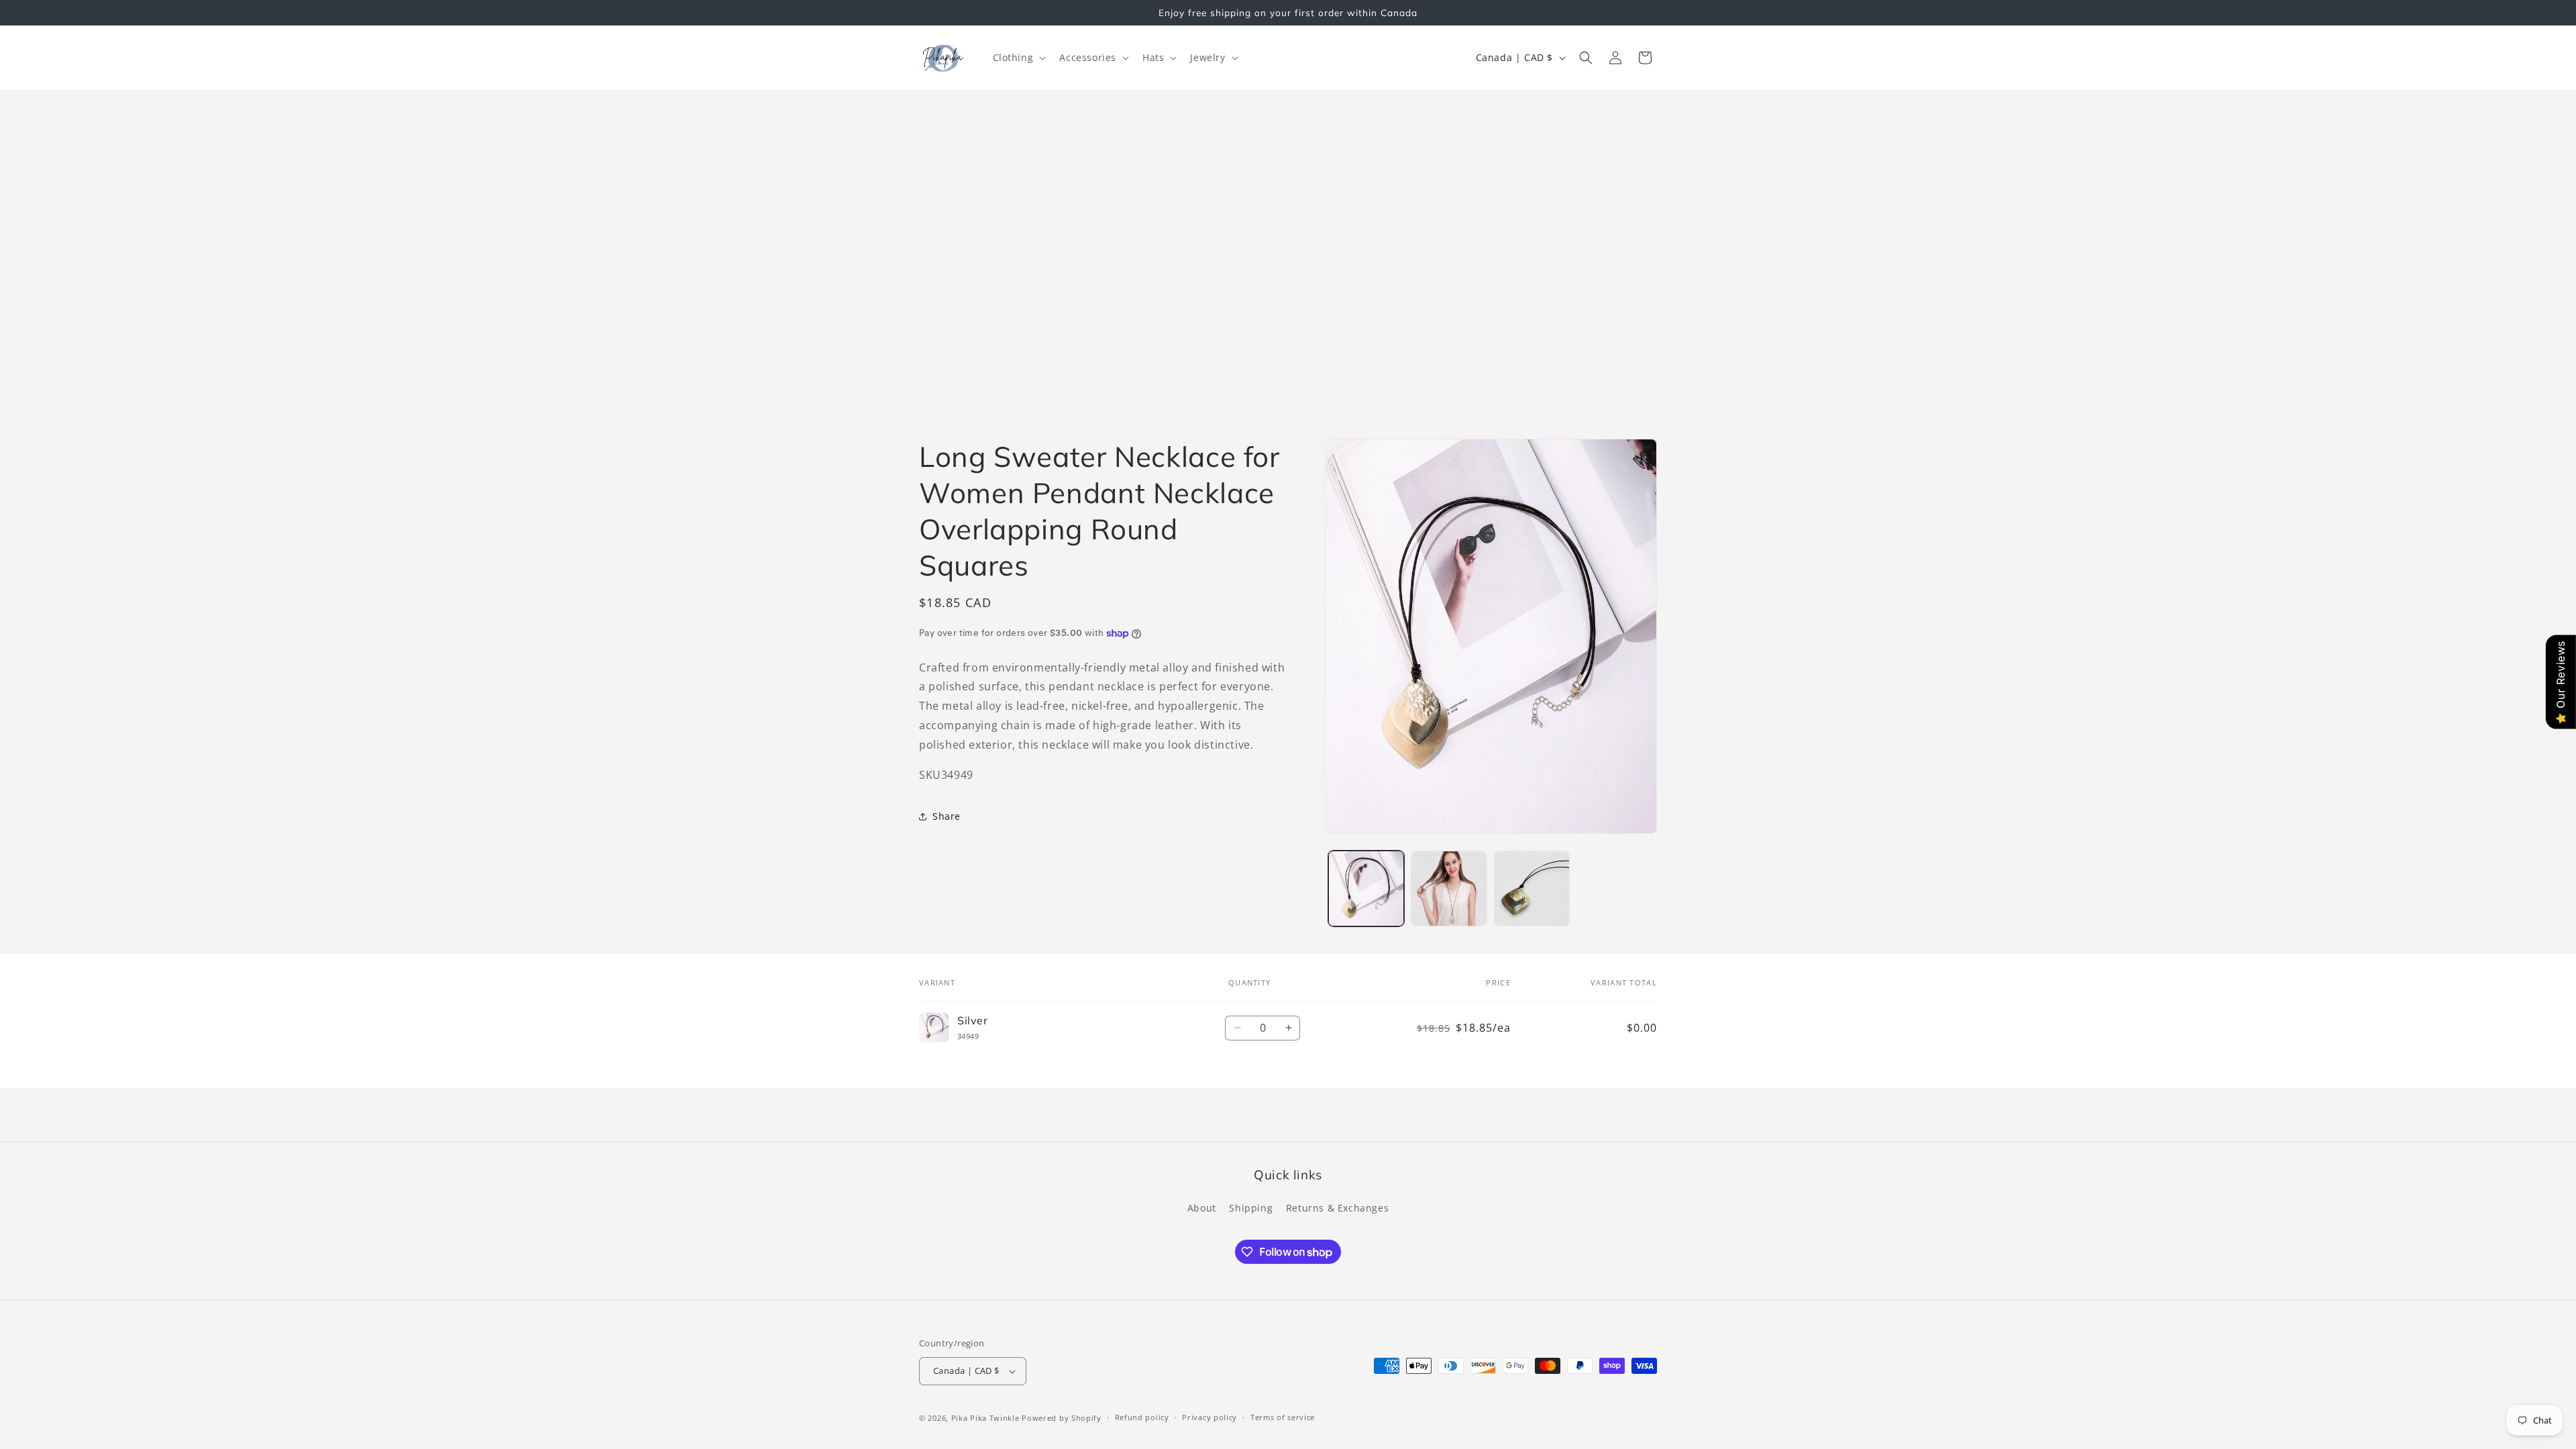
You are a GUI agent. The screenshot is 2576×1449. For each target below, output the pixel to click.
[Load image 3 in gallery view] (1532, 889)
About (1202, 1208)
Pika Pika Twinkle (987, 1418)
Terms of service (1283, 1417)
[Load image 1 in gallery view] (1366, 889)
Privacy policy (1210, 1417)
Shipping (1251, 1208)
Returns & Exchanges (1337, 1208)
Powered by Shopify (1062, 1418)
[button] (1018, 58)
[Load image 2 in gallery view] (1449, 889)
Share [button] (947, 816)
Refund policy (1142, 1417)
